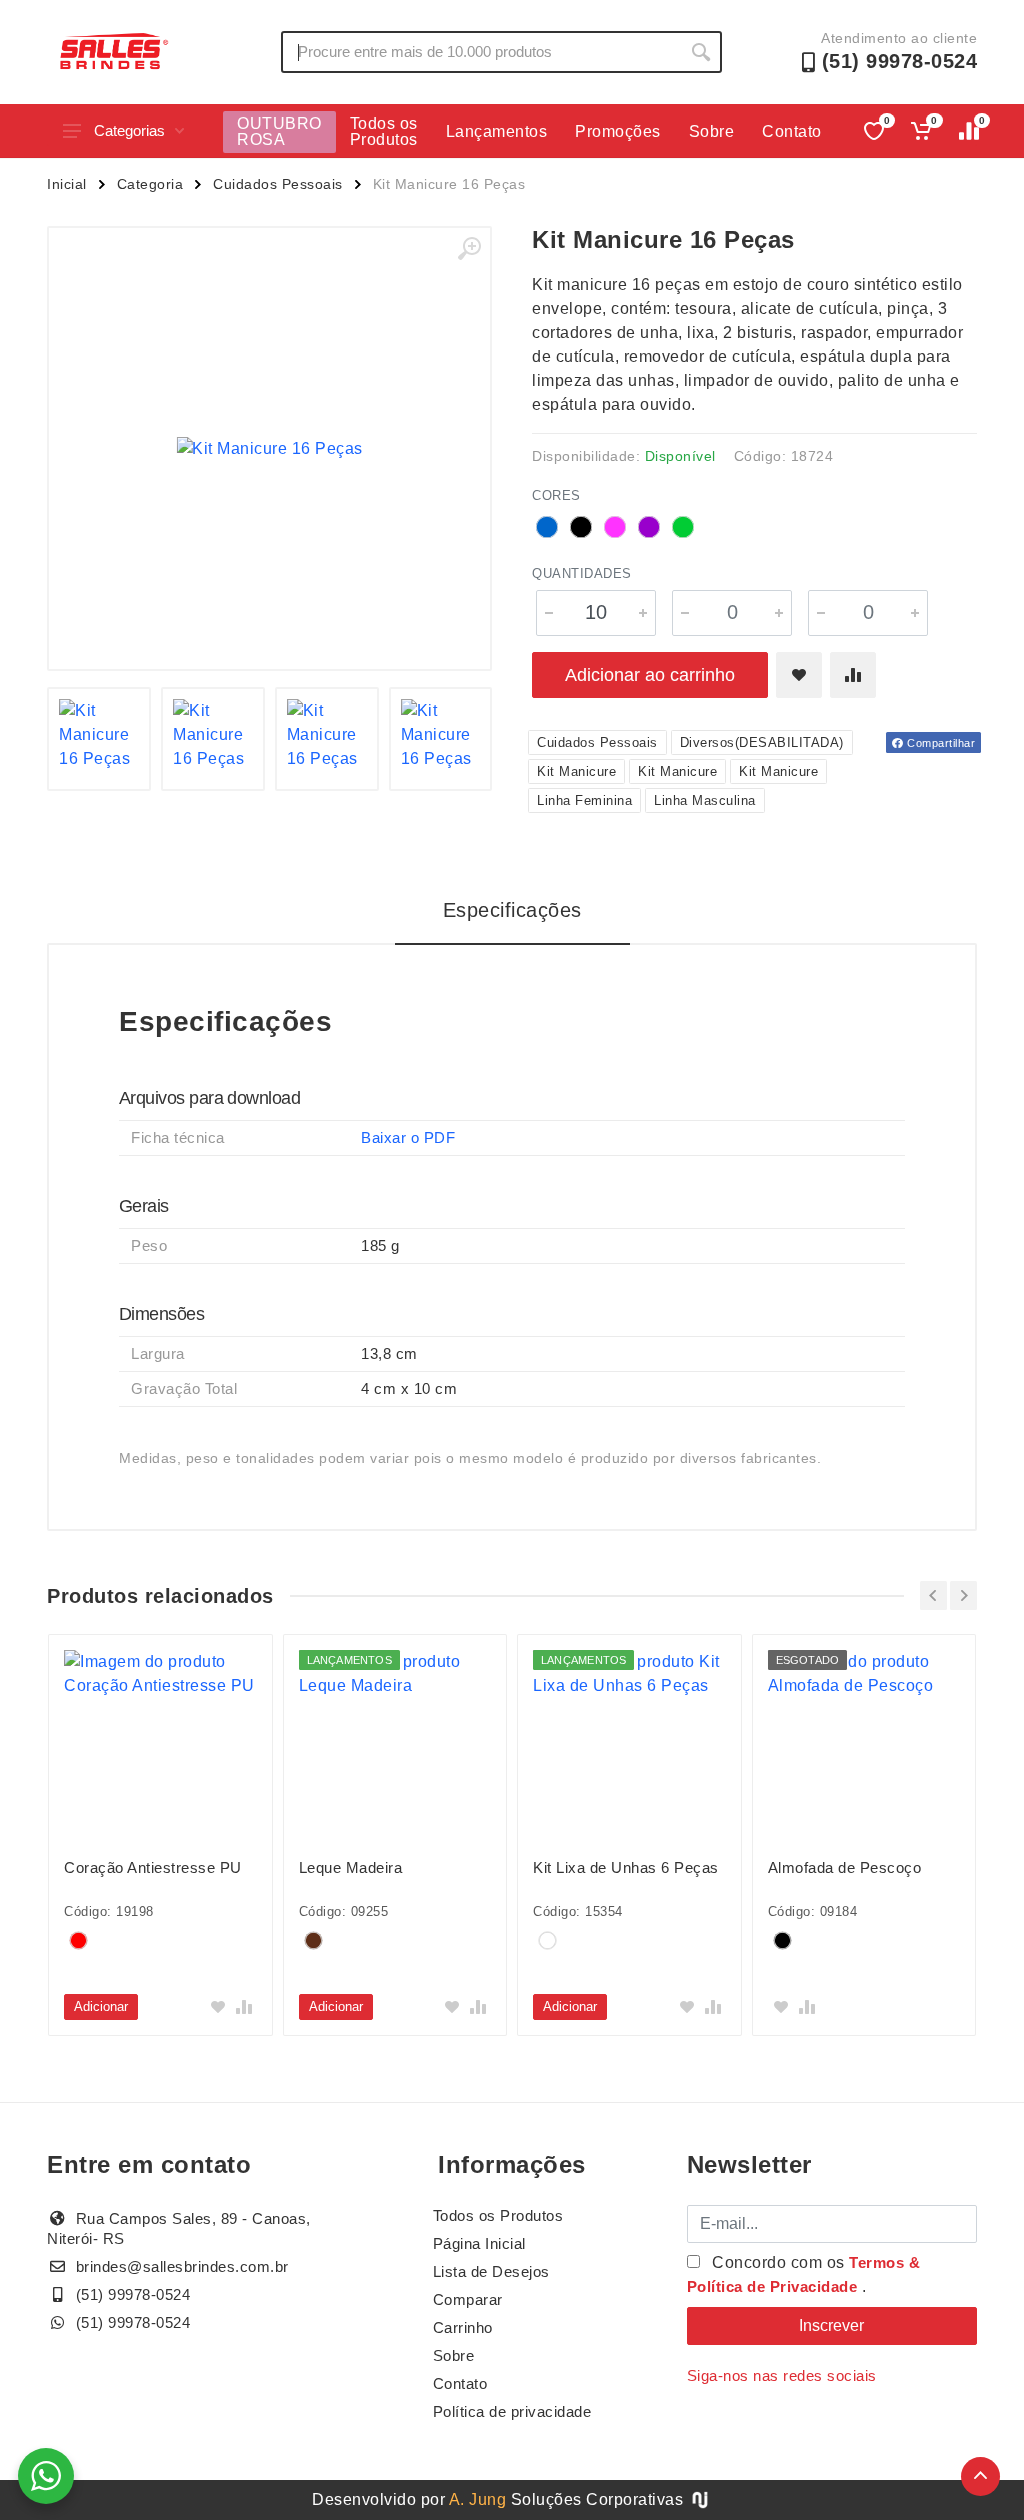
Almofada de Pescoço (845, 1867)
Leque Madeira (351, 1867)
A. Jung (478, 2499)
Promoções (618, 131)
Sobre (712, 131)
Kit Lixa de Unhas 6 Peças (626, 1867)
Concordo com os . (804, 2274)
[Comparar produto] (853, 675)
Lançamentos (497, 131)
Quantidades (582, 573)
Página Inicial (479, 2243)
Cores (556, 495)
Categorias (129, 130)
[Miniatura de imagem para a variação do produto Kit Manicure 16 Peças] (213, 739)
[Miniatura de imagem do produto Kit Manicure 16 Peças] (99, 739)
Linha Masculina (705, 800)
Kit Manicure (576, 771)
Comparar (468, 2299)
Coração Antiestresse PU (153, 1867)
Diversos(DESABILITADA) (762, 742)
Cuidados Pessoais (278, 184)
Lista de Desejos (491, 2271)
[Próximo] (963, 1595)
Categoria (150, 184)
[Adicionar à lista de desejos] (799, 675)
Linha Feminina (584, 800)
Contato (792, 131)
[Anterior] (933, 1595)
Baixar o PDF (408, 1137)
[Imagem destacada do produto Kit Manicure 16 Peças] (269, 448)
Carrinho (463, 2327)
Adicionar (101, 2006)
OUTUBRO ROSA (279, 131)
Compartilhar (940, 743)
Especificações (512, 910)
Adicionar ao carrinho (650, 675)
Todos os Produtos (384, 131)
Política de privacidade (512, 2411)
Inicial (67, 184)
